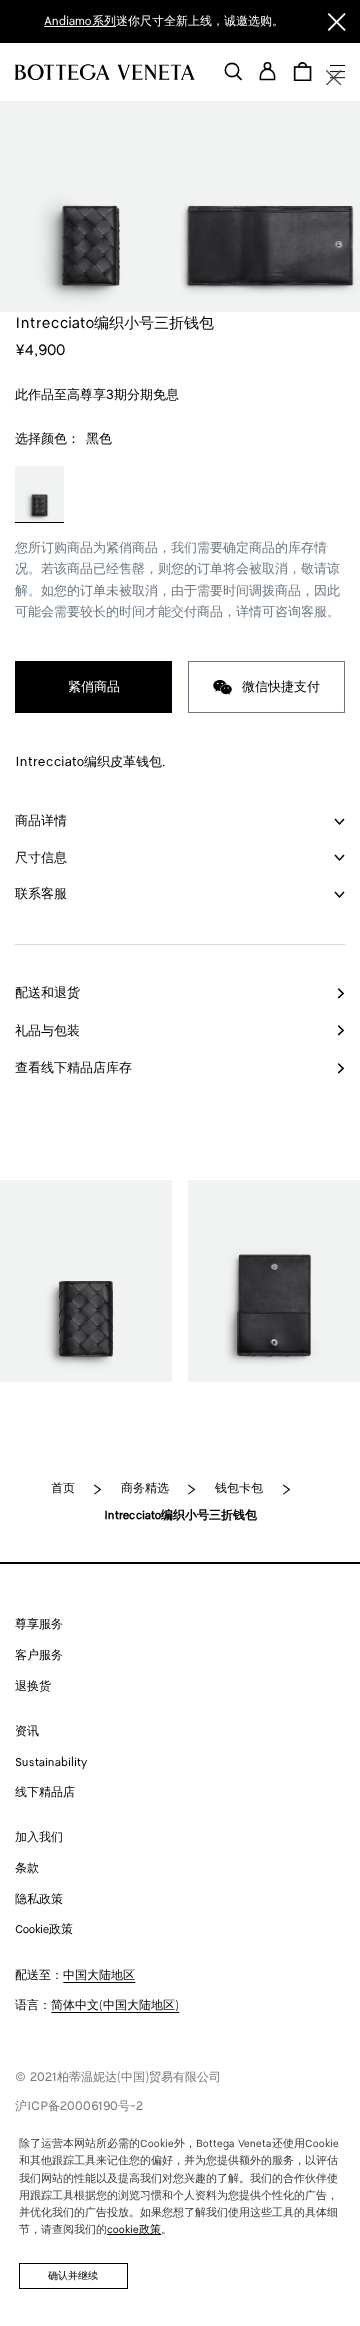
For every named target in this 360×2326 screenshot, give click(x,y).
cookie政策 (134, 2230)
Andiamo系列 (80, 21)
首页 (63, 1489)
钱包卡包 (239, 1489)
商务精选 (145, 1489)
